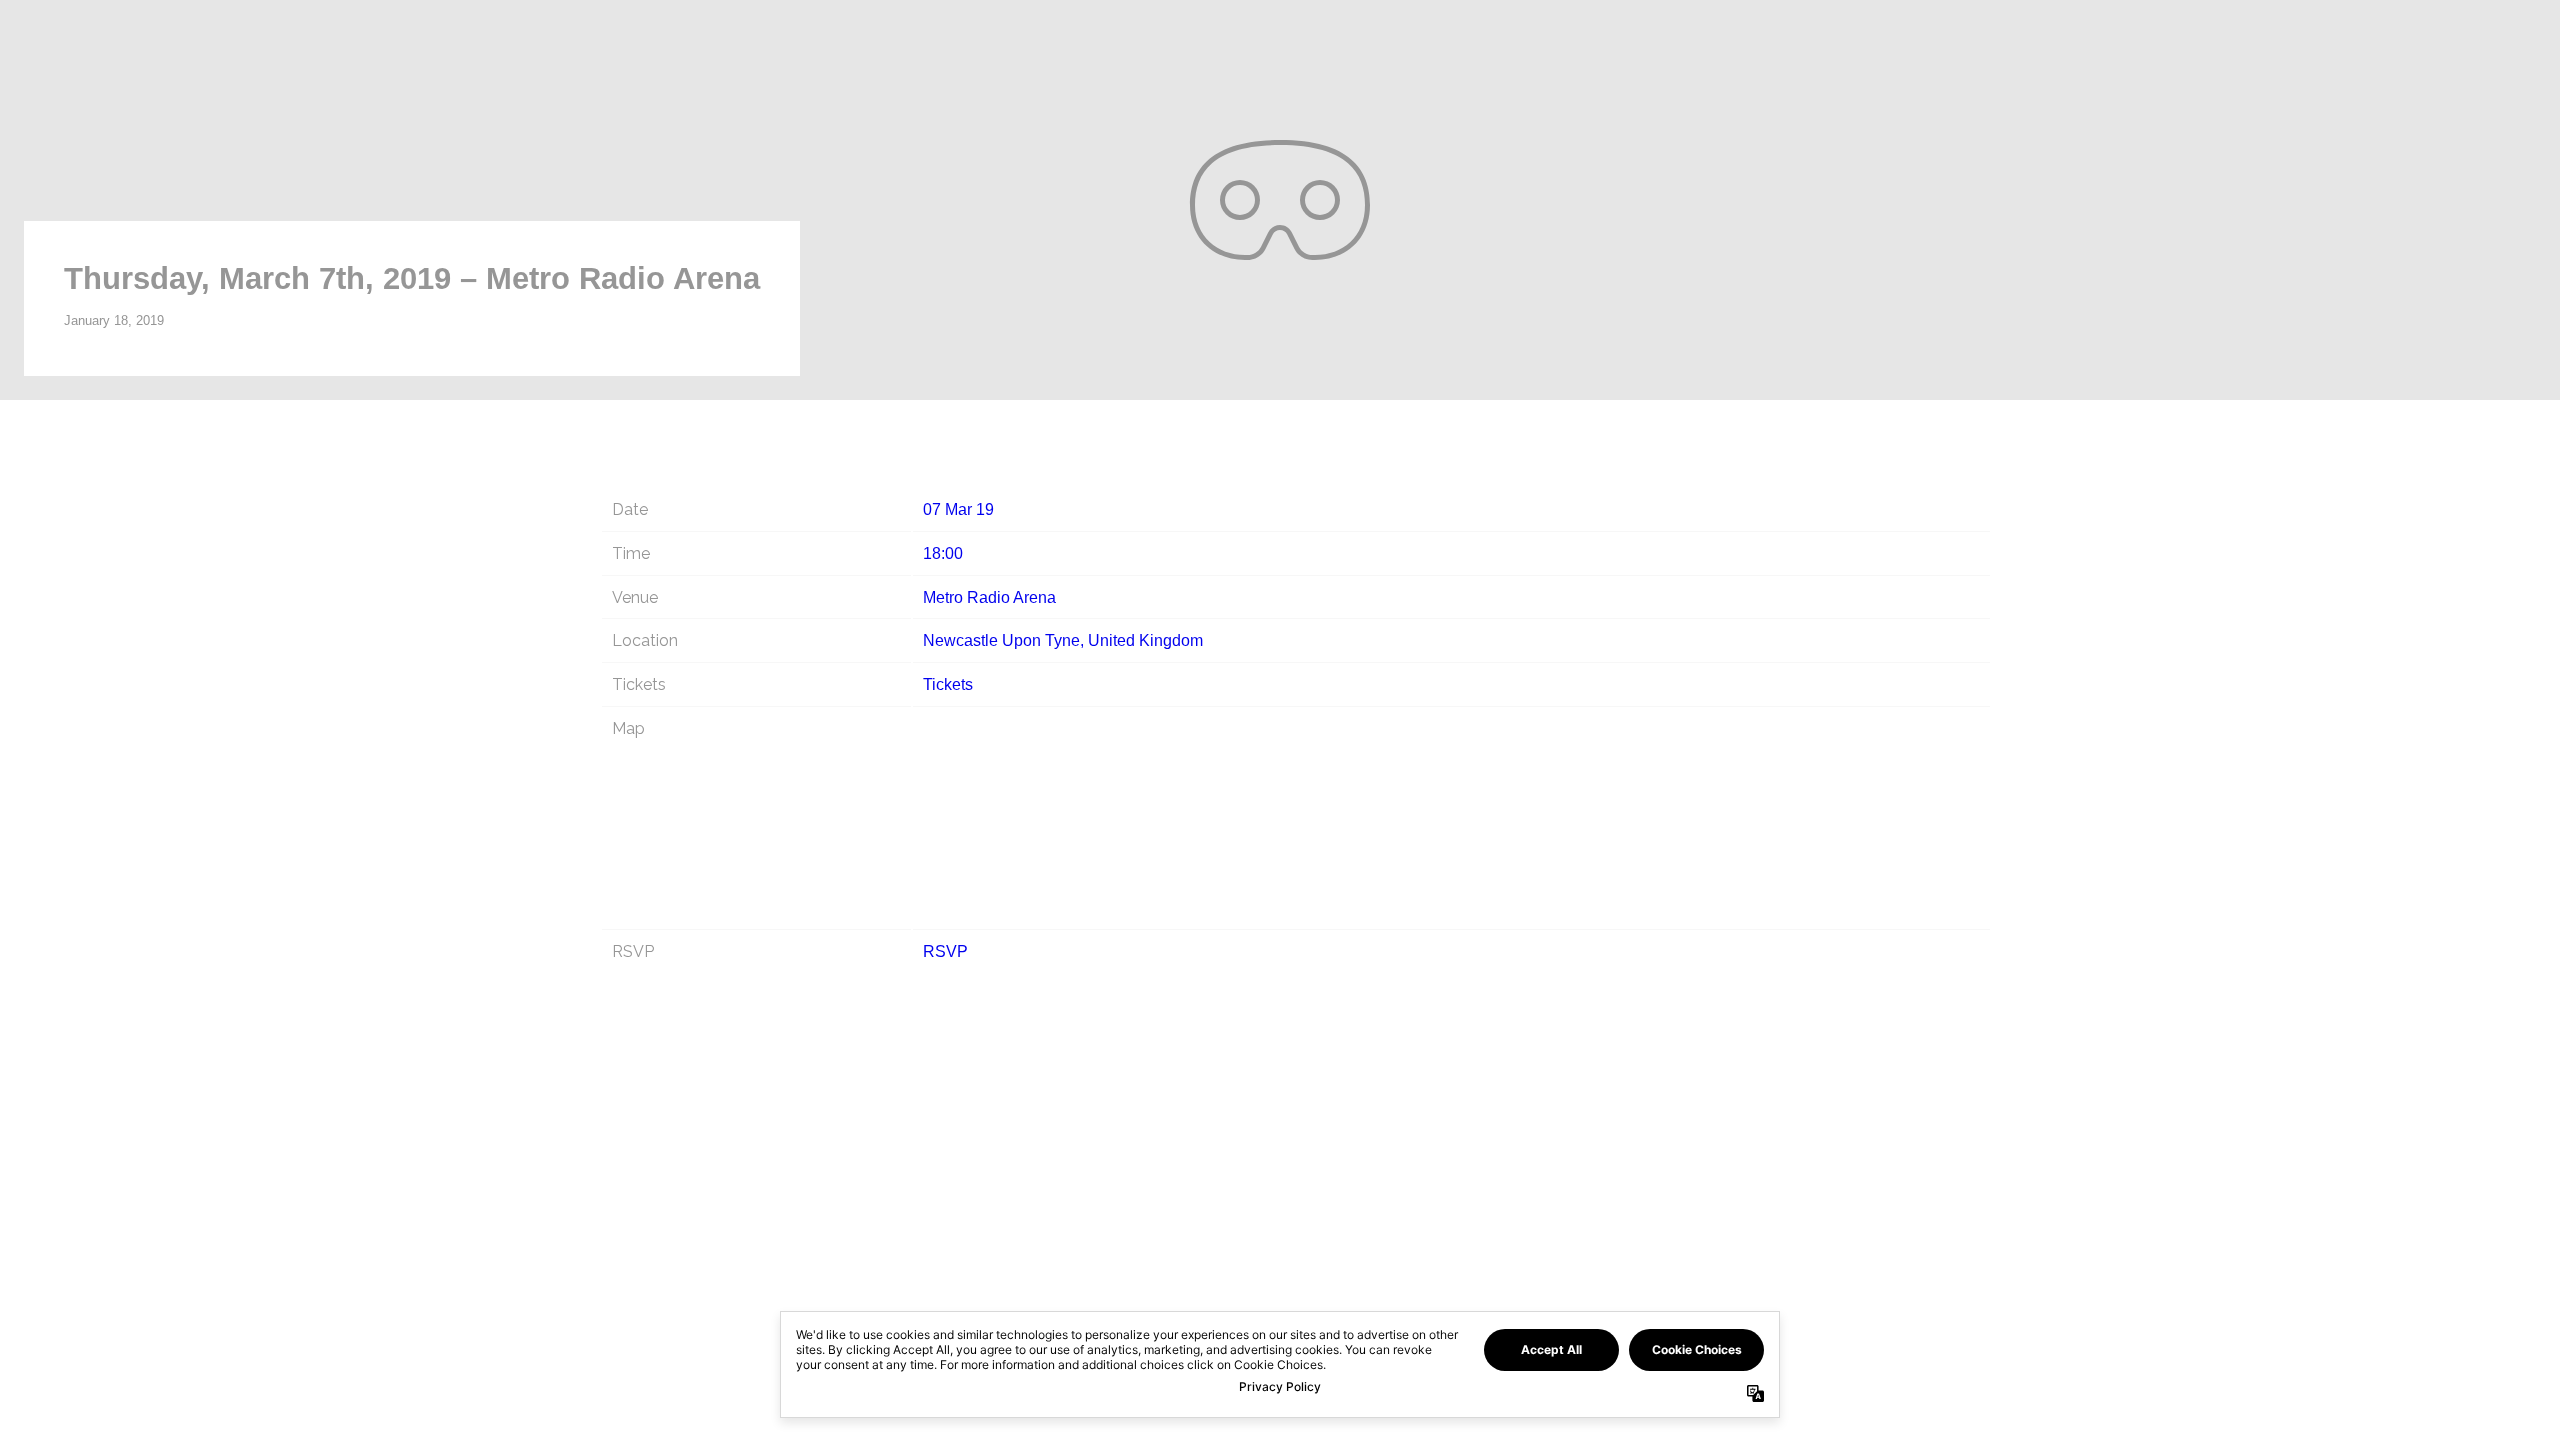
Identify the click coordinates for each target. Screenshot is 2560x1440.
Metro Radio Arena (989, 597)
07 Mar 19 (958, 509)
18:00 (943, 553)
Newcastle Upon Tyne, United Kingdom (1063, 640)
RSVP (945, 951)
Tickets (948, 684)
